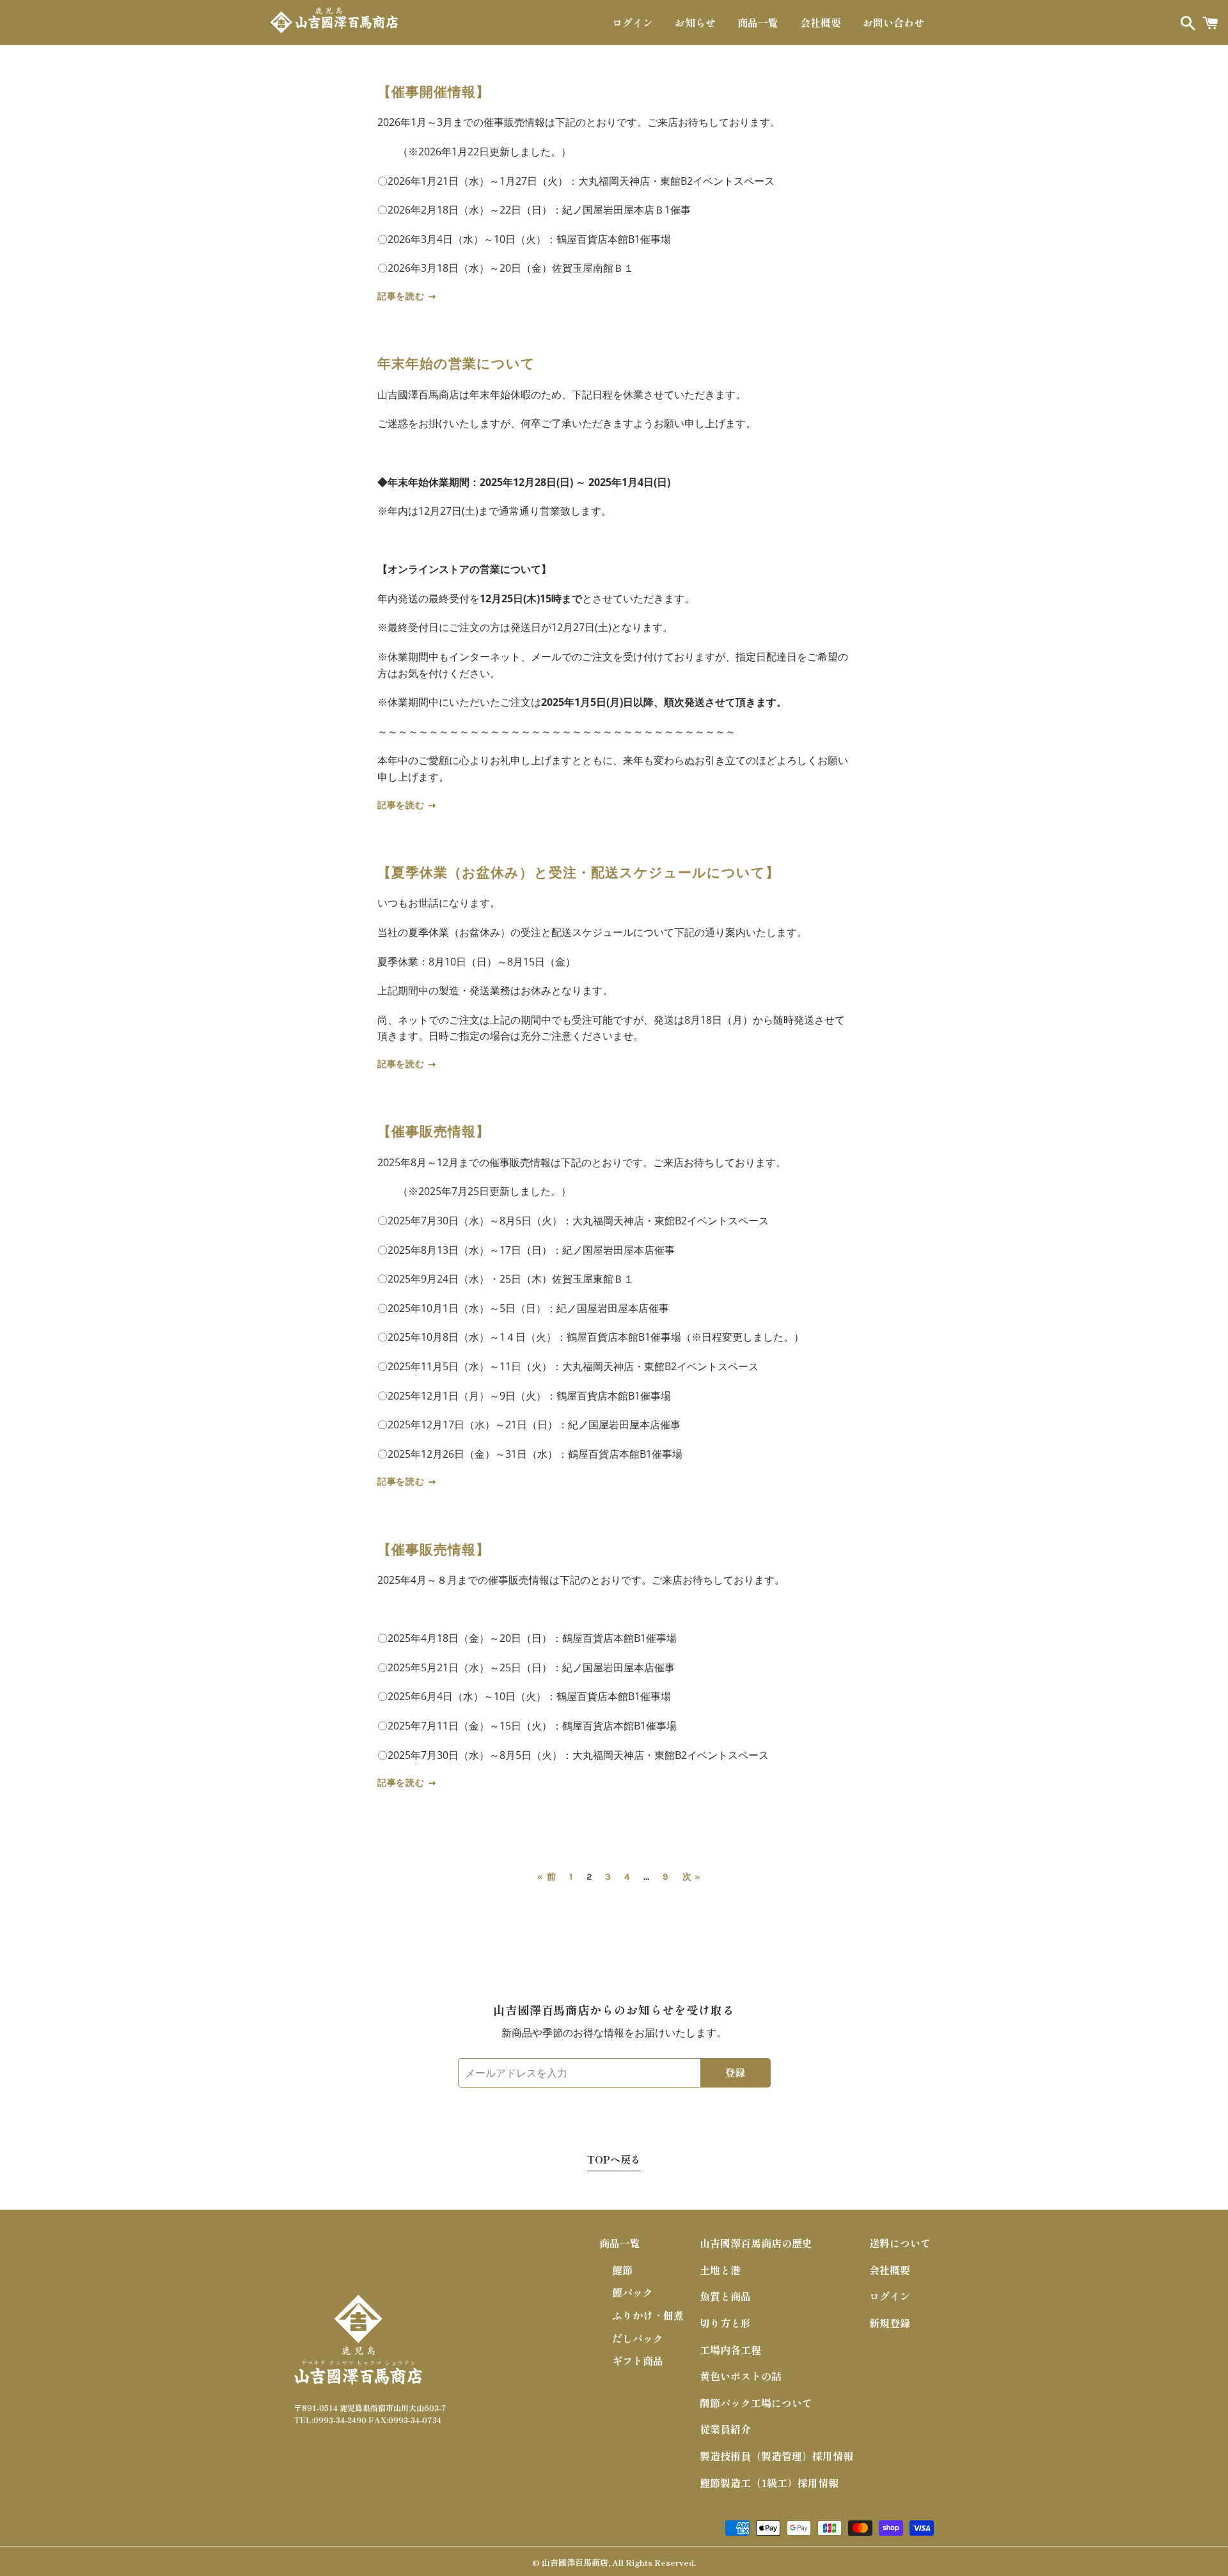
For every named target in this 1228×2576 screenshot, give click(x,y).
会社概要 (821, 22)
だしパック (638, 2338)
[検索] (1185, 22)
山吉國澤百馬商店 (575, 2562)
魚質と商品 (725, 2296)
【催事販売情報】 (434, 1132)
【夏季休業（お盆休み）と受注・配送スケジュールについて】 (579, 873)
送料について (900, 2243)
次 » (692, 1877)
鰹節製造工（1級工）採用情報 (769, 2483)
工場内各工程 (730, 2350)
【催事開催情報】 (434, 92)
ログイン (633, 22)
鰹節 (622, 2270)
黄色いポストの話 (741, 2376)
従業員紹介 (725, 2429)
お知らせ (695, 22)
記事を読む (402, 296)
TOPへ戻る (614, 2159)
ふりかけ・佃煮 (648, 2315)
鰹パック (633, 2292)
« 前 (547, 1877)
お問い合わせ (893, 22)
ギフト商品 (638, 2361)
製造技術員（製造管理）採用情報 (776, 2456)
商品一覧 (758, 22)
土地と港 (720, 2270)
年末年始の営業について (457, 364)
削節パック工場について (756, 2403)
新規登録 (890, 2323)
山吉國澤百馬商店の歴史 (756, 2243)
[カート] (1210, 22)
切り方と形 (725, 2323)
